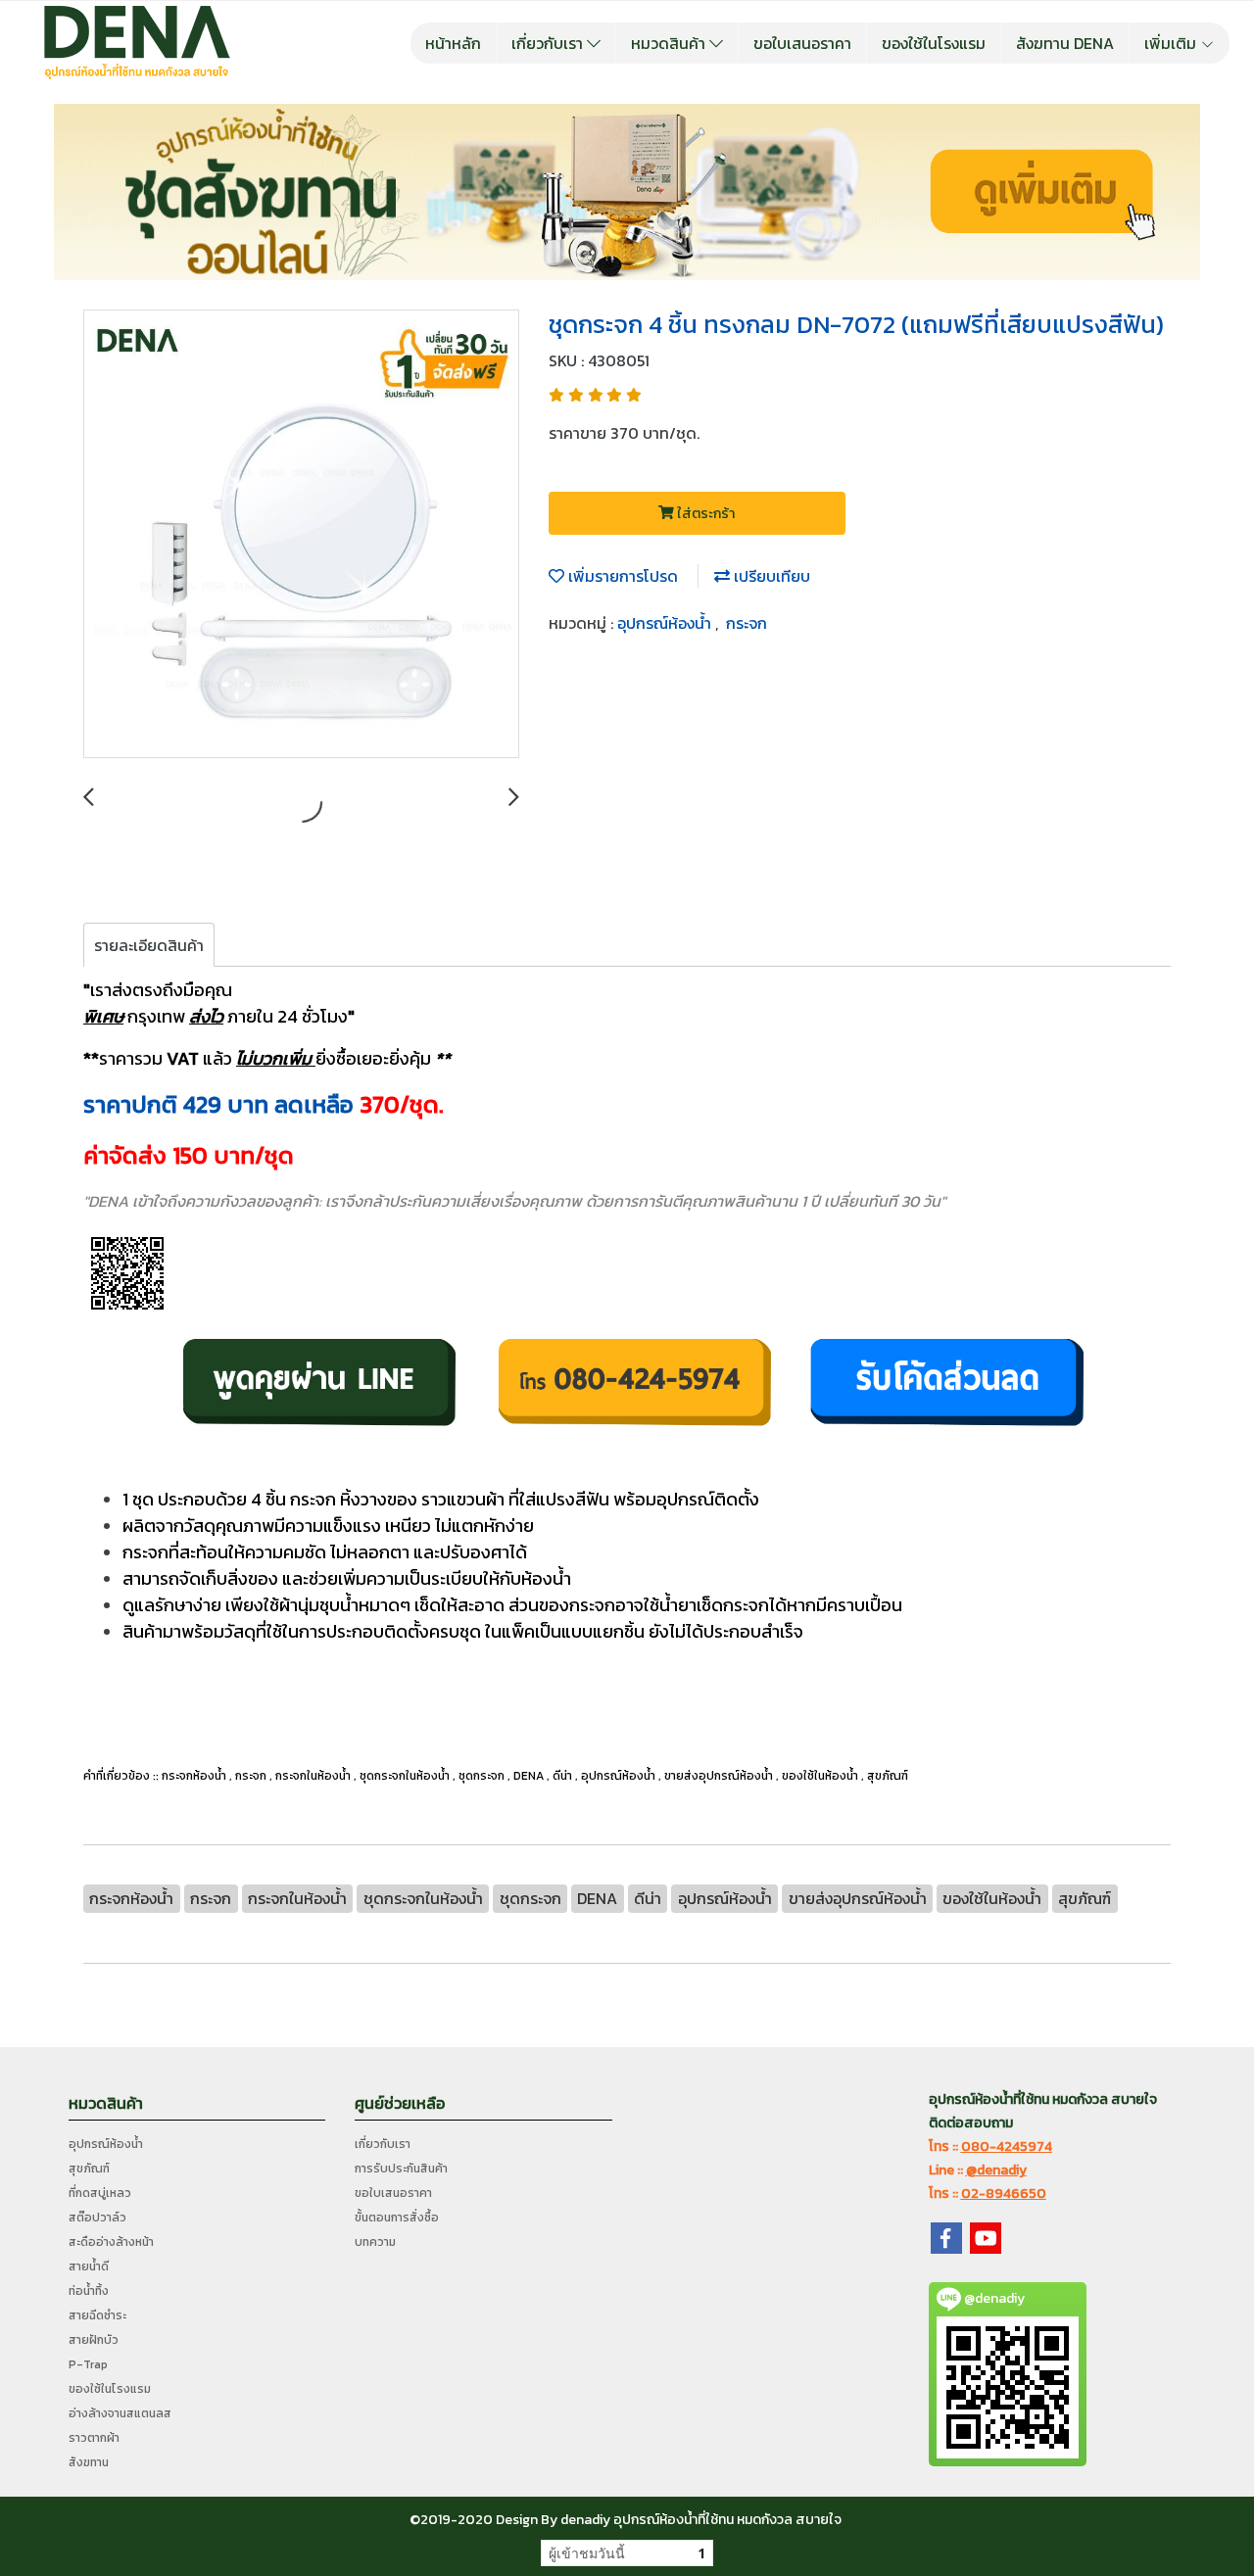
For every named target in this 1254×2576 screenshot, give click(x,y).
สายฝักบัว (94, 2340)
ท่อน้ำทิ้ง (89, 2291)
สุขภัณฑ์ (89, 2169)
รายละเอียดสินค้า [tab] (149, 945)
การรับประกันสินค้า (401, 2169)
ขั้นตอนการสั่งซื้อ (397, 2218)
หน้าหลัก (453, 43)
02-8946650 (1004, 2194)
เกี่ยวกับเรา (549, 43)
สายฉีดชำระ (97, 2315)
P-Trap (88, 2364)
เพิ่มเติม (1172, 43)
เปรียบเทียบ (770, 576)
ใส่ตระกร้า (704, 514)
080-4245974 (1007, 2147)
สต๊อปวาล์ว (97, 2218)
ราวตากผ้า (94, 2438)
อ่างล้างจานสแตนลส (120, 2413)
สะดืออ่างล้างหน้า (111, 2242)
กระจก (747, 623)
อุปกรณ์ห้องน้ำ (666, 623)
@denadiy (996, 2170)
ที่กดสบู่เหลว (100, 2193)
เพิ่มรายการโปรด (621, 576)
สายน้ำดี (89, 2266)
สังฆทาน (89, 2462)
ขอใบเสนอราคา (802, 43)
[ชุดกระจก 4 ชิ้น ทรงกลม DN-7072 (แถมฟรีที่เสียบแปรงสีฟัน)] (301, 535)
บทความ (375, 2242)
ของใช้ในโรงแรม (934, 43)
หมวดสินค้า (670, 43)
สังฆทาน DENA (1065, 43)
